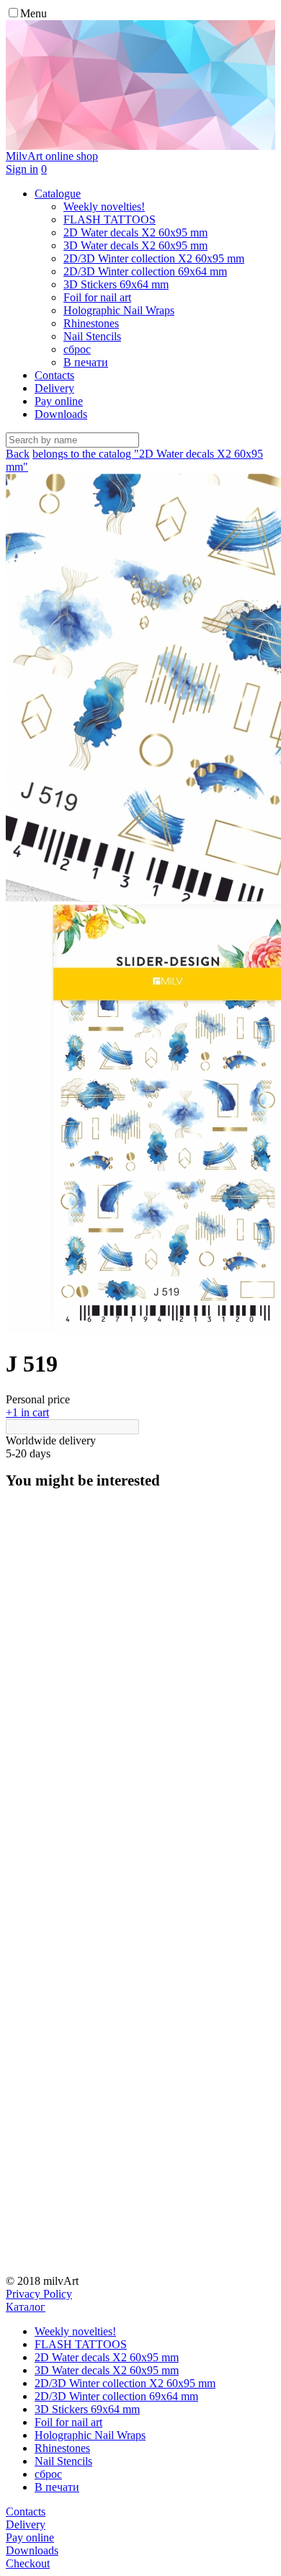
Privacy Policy (39, 2294)
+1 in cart (27, 1412)
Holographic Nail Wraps (90, 2435)
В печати (57, 2487)
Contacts (54, 375)
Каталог (26, 2307)
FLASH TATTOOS (81, 2344)
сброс (48, 2474)
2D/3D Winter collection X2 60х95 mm (125, 2383)
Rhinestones (62, 2448)
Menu (34, 13)
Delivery (54, 388)
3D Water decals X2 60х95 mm (107, 2370)
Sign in (22, 169)
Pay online (59, 401)
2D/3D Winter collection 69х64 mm (116, 2396)
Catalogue (58, 194)
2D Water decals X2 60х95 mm (107, 2357)
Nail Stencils (63, 2461)
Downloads (61, 414)
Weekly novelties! (75, 2331)
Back (18, 454)
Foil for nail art (68, 2422)
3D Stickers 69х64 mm (87, 2409)
